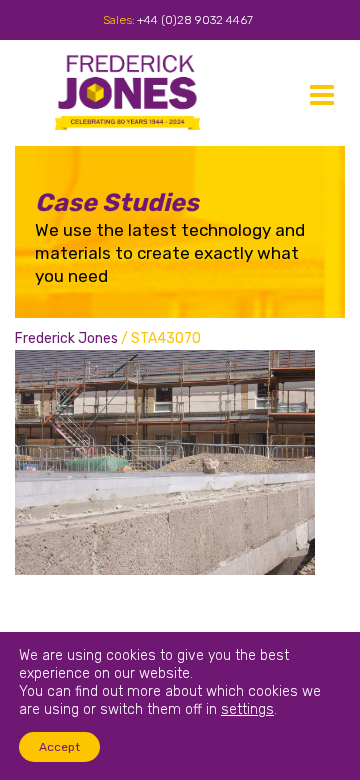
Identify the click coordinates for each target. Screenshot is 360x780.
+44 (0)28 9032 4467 (195, 20)
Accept (59, 747)
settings (247, 709)
